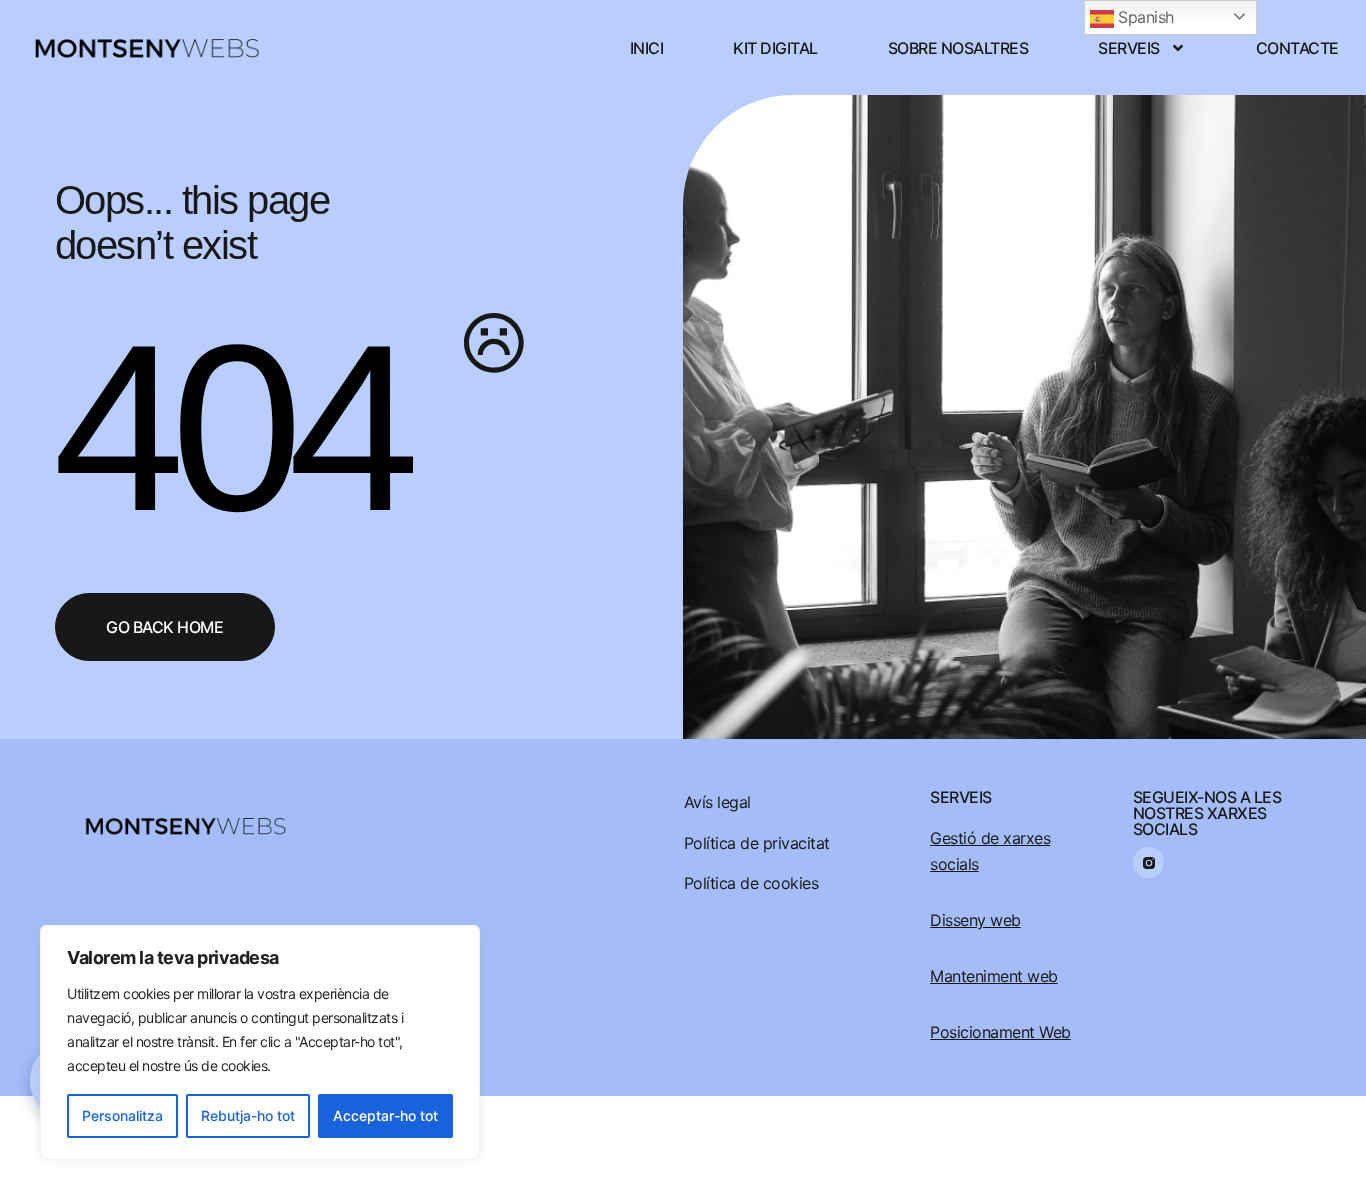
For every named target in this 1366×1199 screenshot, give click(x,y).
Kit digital (775, 48)
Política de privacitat (757, 843)
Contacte (1297, 48)
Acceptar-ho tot (385, 1115)
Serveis (1129, 48)
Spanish (1144, 17)
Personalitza (122, 1115)
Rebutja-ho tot (248, 1115)
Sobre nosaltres (958, 48)
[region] (260, 1042)
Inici (647, 48)
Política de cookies (751, 883)
